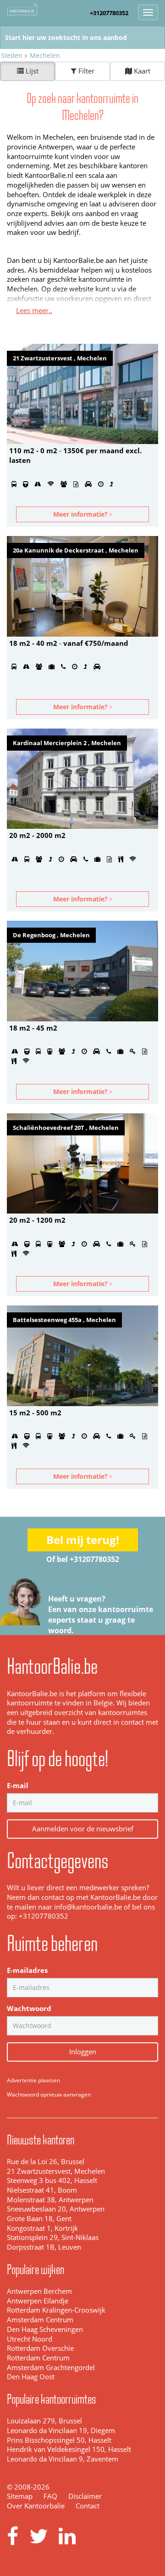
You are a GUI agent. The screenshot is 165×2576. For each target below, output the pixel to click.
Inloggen (83, 2052)
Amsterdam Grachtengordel (51, 2368)
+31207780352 (109, 13)
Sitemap (20, 2496)
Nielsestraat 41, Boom (42, 2190)
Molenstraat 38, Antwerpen (50, 2200)
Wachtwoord (29, 2009)
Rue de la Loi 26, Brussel (46, 2162)
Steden (12, 55)
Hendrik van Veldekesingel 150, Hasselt (69, 2449)
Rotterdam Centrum (38, 2358)
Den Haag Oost (31, 2377)
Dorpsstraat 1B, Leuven (44, 2247)
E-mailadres (27, 1970)
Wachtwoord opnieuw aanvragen (49, 2094)
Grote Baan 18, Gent (39, 2219)
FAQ (50, 2496)
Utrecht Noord (30, 2339)
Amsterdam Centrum (40, 2320)
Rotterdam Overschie (40, 2348)
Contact (88, 2506)
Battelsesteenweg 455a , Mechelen (64, 1320)
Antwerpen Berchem (39, 2291)
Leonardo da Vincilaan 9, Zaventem (63, 2459)
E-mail (18, 1786)
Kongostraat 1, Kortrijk (42, 2228)
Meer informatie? (81, 514)
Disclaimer (85, 2496)
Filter (85, 71)
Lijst (31, 71)
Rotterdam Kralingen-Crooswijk (56, 2310)
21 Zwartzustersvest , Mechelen (60, 358)
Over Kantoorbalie (36, 2506)
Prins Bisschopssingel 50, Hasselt (59, 2440)
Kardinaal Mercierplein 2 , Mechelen (67, 743)
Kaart (141, 71)
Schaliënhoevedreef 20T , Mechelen (66, 1128)
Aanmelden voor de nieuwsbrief (83, 1829)
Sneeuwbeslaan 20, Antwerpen (56, 2209)
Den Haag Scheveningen (45, 2329)
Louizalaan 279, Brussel (44, 2421)
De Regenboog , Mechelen (51, 935)
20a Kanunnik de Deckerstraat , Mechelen (76, 550)
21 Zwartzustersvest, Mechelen (56, 2171)
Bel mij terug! (83, 1540)
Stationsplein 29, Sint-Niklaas (53, 2237)
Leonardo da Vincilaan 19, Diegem (61, 2431)
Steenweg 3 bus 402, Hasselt (52, 2180)
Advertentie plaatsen (33, 2080)
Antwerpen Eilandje (38, 2301)
